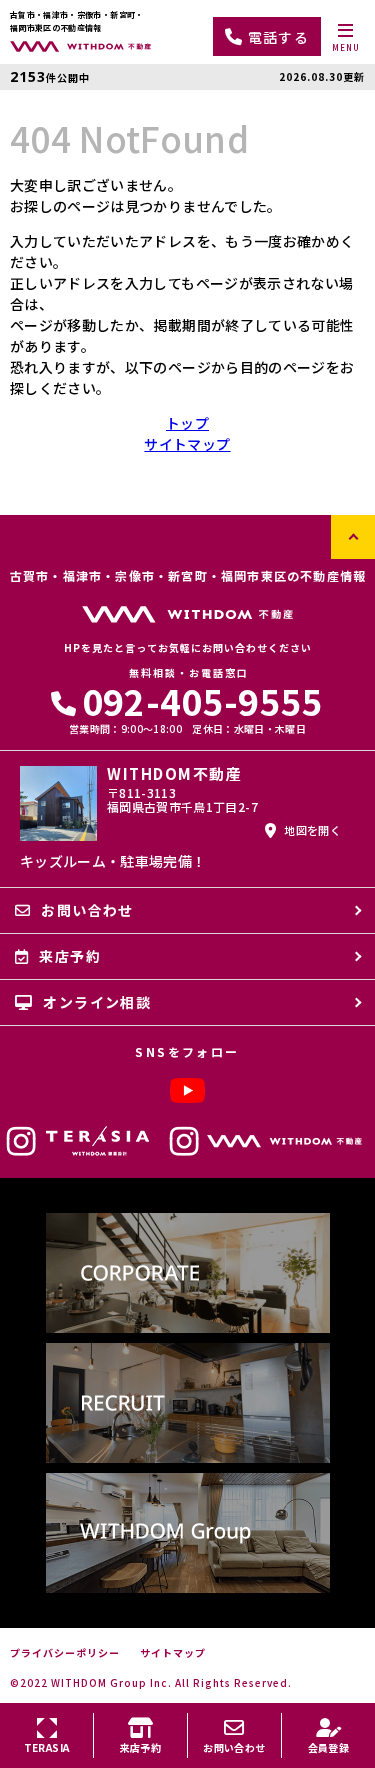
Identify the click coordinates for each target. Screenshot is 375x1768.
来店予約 (70, 956)
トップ (187, 423)
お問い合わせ (87, 910)
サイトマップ (187, 444)
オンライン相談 (97, 1002)
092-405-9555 (203, 700)
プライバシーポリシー (65, 1653)
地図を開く (312, 830)
